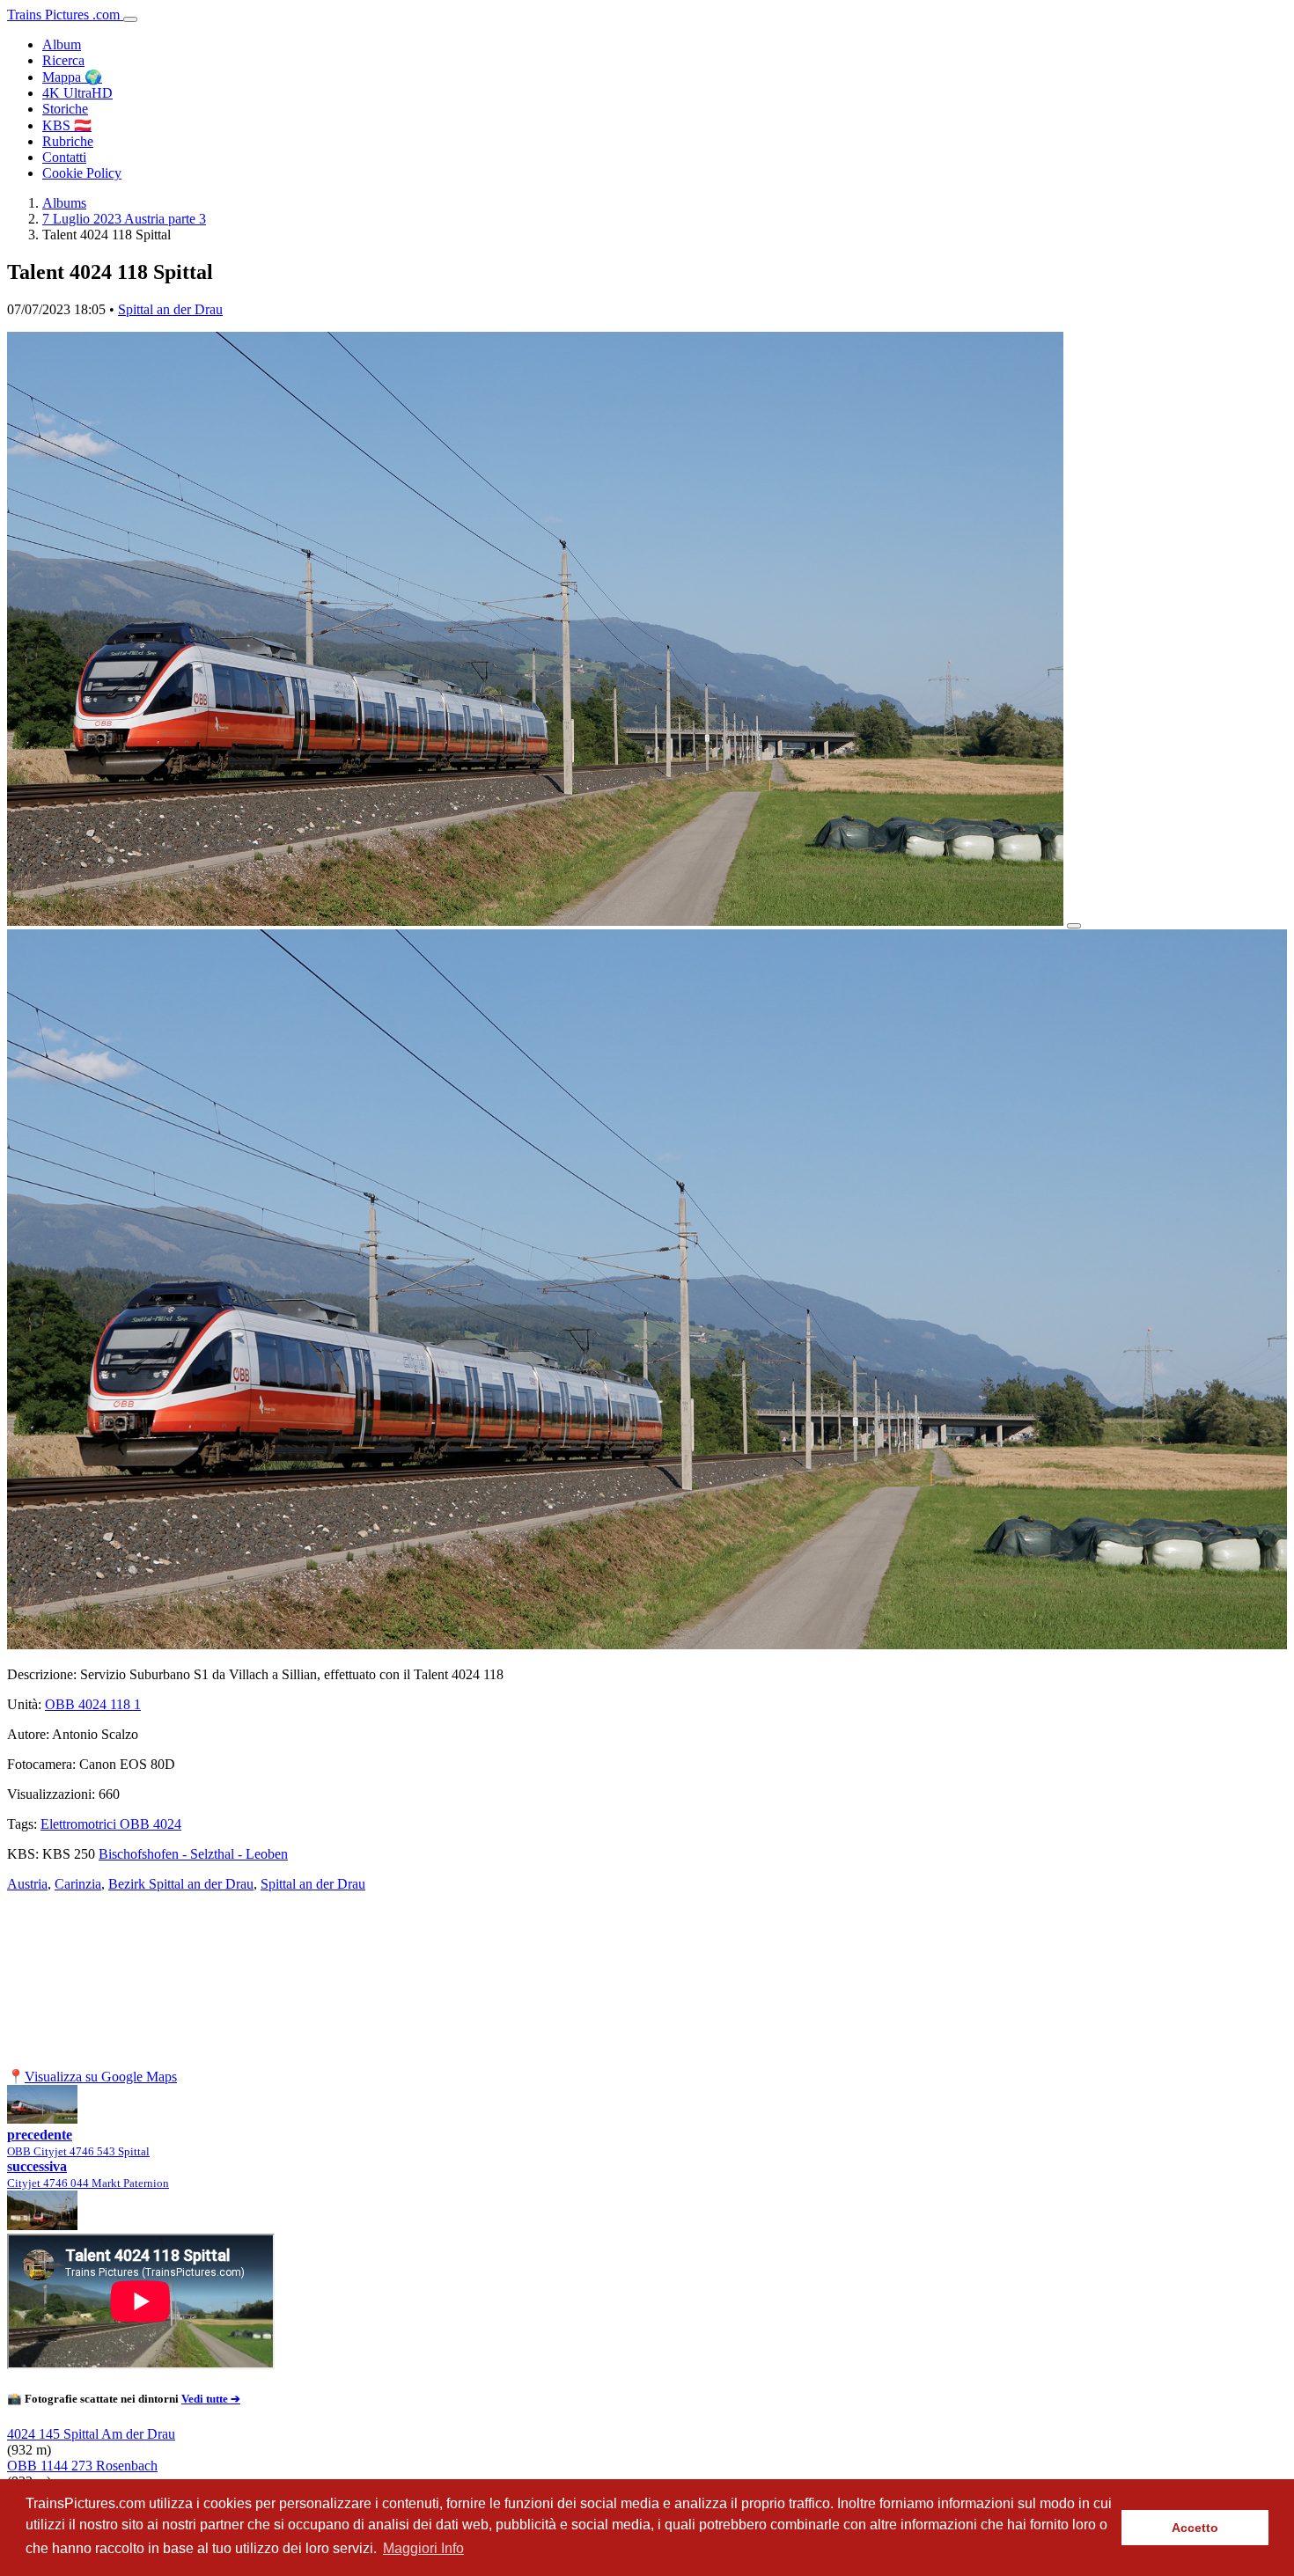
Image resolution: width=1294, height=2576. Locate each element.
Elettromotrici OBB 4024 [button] (111, 1824)
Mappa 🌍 (72, 77)
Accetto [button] (1195, 2528)
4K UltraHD (77, 93)
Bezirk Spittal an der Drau (181, 1884)
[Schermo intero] (1074, 926)
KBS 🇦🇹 (67, 125)
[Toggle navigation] (130, 19)
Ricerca (63, 60)
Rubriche (68, 141)
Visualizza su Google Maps (101, 2077)
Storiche (65, 109)
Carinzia (78, 1884)
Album (62, 44)
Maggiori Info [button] (423, 2548)
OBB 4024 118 (93, 1704)
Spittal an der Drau (170, 309)
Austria (27, 1884)
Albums (64, 203)
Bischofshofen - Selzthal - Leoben (193, 1854)
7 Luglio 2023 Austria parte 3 (124, 219)
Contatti (64, 157)
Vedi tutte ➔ (211, 2399)
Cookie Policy (82, 173)
